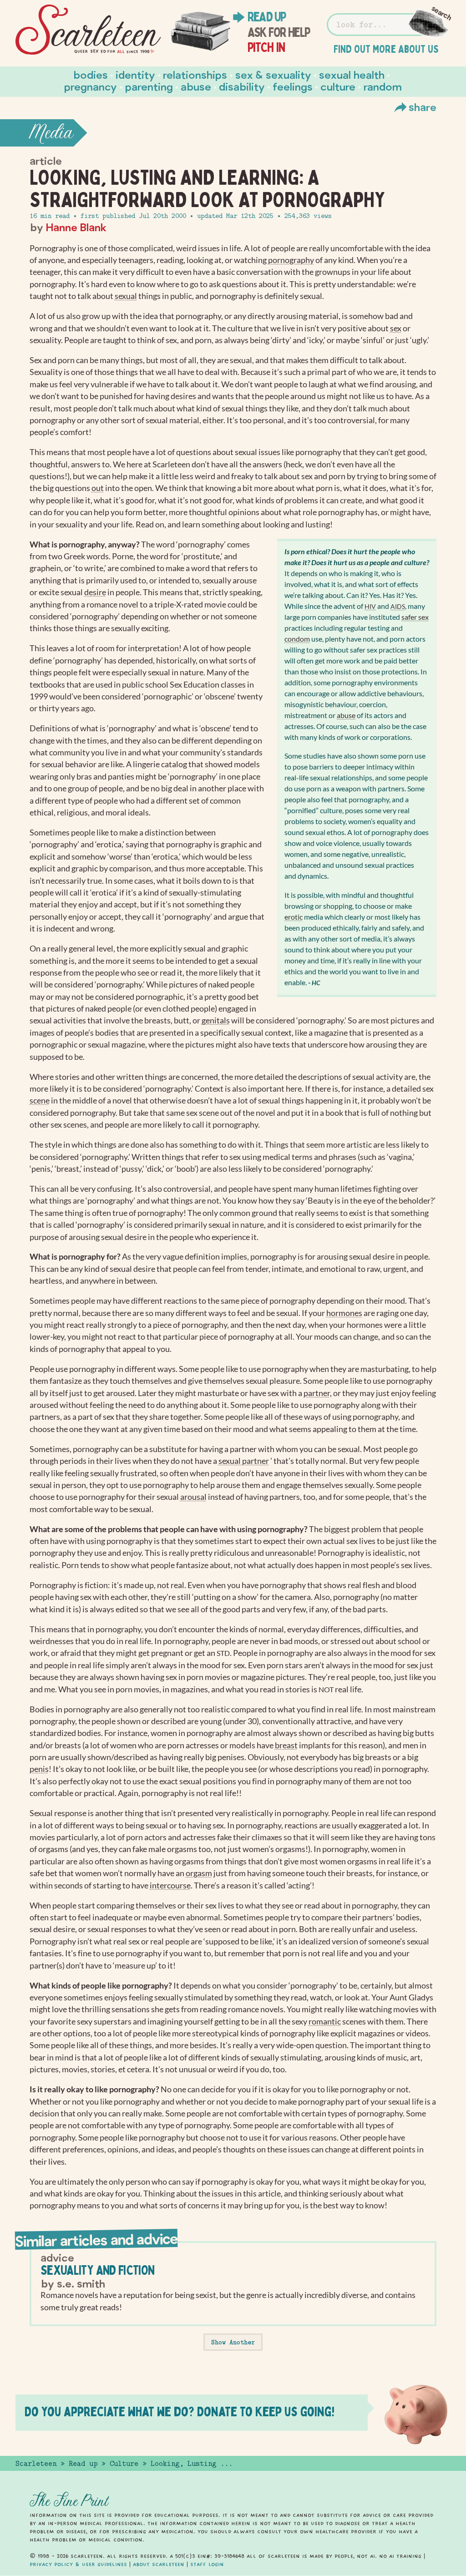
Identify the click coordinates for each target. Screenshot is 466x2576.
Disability (242, 86)
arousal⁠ (193, 1497)
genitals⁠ (216, 1020)
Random (383, 86)
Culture (338, 86)
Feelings (293, 86)
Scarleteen (36, 2464)
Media (51, 133)
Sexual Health (352, 74)
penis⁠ (39, 1769)
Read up (267, 17)
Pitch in (266, 47)
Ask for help (279, 32)
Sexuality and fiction (98, 2270)
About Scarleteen (159, 2564)
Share (423, 107)
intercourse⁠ (170, 1885)
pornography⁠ (291, 260)
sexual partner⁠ (244, 1461)
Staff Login (207, 2564)
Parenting (149, 86)
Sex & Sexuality (273, 74)
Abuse (196, 86)
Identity (135, 74)
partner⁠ (317, 1393)
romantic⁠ (325, 2022)
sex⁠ (396, 328)
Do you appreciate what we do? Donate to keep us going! (180, 2412)
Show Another (233, 2342)
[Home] (88, 30)
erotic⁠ (294, 917)
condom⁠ (297, 639)
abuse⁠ (346, 715)
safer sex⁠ (415, 617)
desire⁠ (95, 592)
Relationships (195, 74)
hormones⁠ (344, 1313)
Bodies (91, 74)
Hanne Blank (76, 227)
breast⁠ (286, 1745)
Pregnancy (91, 86)
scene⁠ (40, 1101)
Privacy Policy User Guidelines (78, 2564)
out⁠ (98, 488)
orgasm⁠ (199, 1873)
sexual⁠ (126, 296)
